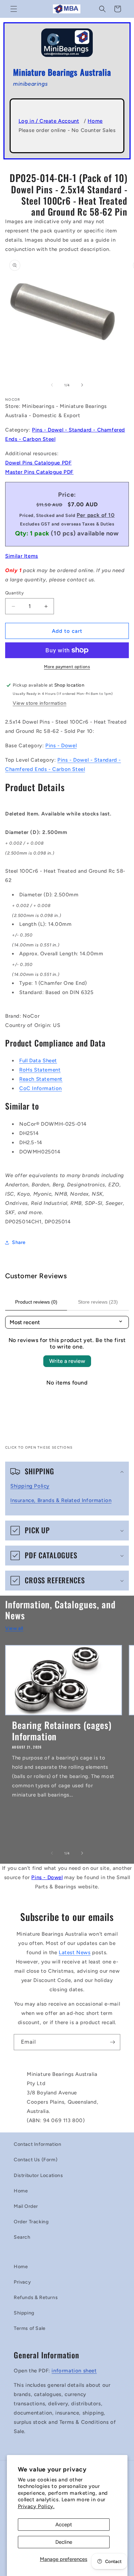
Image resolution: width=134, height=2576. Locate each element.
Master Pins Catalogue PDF (39, 472)
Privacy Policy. (36, 2506)
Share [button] (19, 1242)
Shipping (24, 2313)
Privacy (22, 2282)
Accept (64, 2525)
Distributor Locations (38, 2175)
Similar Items (22, 556)
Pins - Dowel (61, 746)
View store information (40, 703)
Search (22, 2237)
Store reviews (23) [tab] (98, 1302)
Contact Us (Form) (36, 2160)
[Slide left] (52, 385)
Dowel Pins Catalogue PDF (38, 463)
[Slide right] (82, 385)
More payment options (67, 667)
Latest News (75, 1952)
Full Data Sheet (38, 1061)
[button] (14, 9)
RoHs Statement (40, 1070)
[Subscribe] (112, 2042)
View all (14, 1628)
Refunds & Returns (36, 2297)
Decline (64, 2542)
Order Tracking (31, 2222)
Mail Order (26, 2206)
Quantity (14, 593)
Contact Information (37, 2144)
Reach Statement (41, 1079)
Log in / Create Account (49, 121)
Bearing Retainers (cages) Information (62, 1731)
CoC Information (41, 1088)
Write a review (67, 1361)
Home (95, 121)
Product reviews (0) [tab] (36, 1302)
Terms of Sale (30, 2328)
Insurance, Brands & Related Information (61, 1500)
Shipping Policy (30, 1486)
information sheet (74, 2371)
